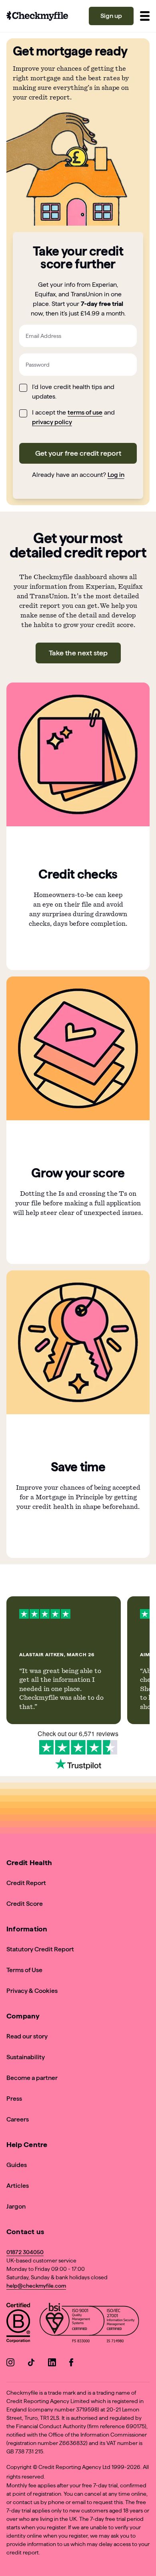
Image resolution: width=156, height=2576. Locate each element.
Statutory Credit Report (40, 1949)
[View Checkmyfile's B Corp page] (18, 2324)
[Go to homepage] (37, 16)
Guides (17, 2165)
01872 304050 (25, 2252)
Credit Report (26, 1883)
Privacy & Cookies (32, 1991)
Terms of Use (24, 1970)
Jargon (16, 2206)
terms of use (85, 412)
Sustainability (26, 2057)
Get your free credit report (78, 453)
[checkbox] (23, 388)
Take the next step (78, 653)
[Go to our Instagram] (10, 2364)
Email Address (43, 336)
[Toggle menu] (145, 16)
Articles (18, 2186)
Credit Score (25, 1904)
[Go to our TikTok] (31, 2364)
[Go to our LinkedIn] (52, 2364)
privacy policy (52, 422)
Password (38, 365)
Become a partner (32, 2078)
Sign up (111, 16)
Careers (18, 2119)
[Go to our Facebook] (73, 2364)
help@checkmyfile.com (36, 2286)
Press (14, 2099)
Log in (116, 475)
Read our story (27, 2036)
